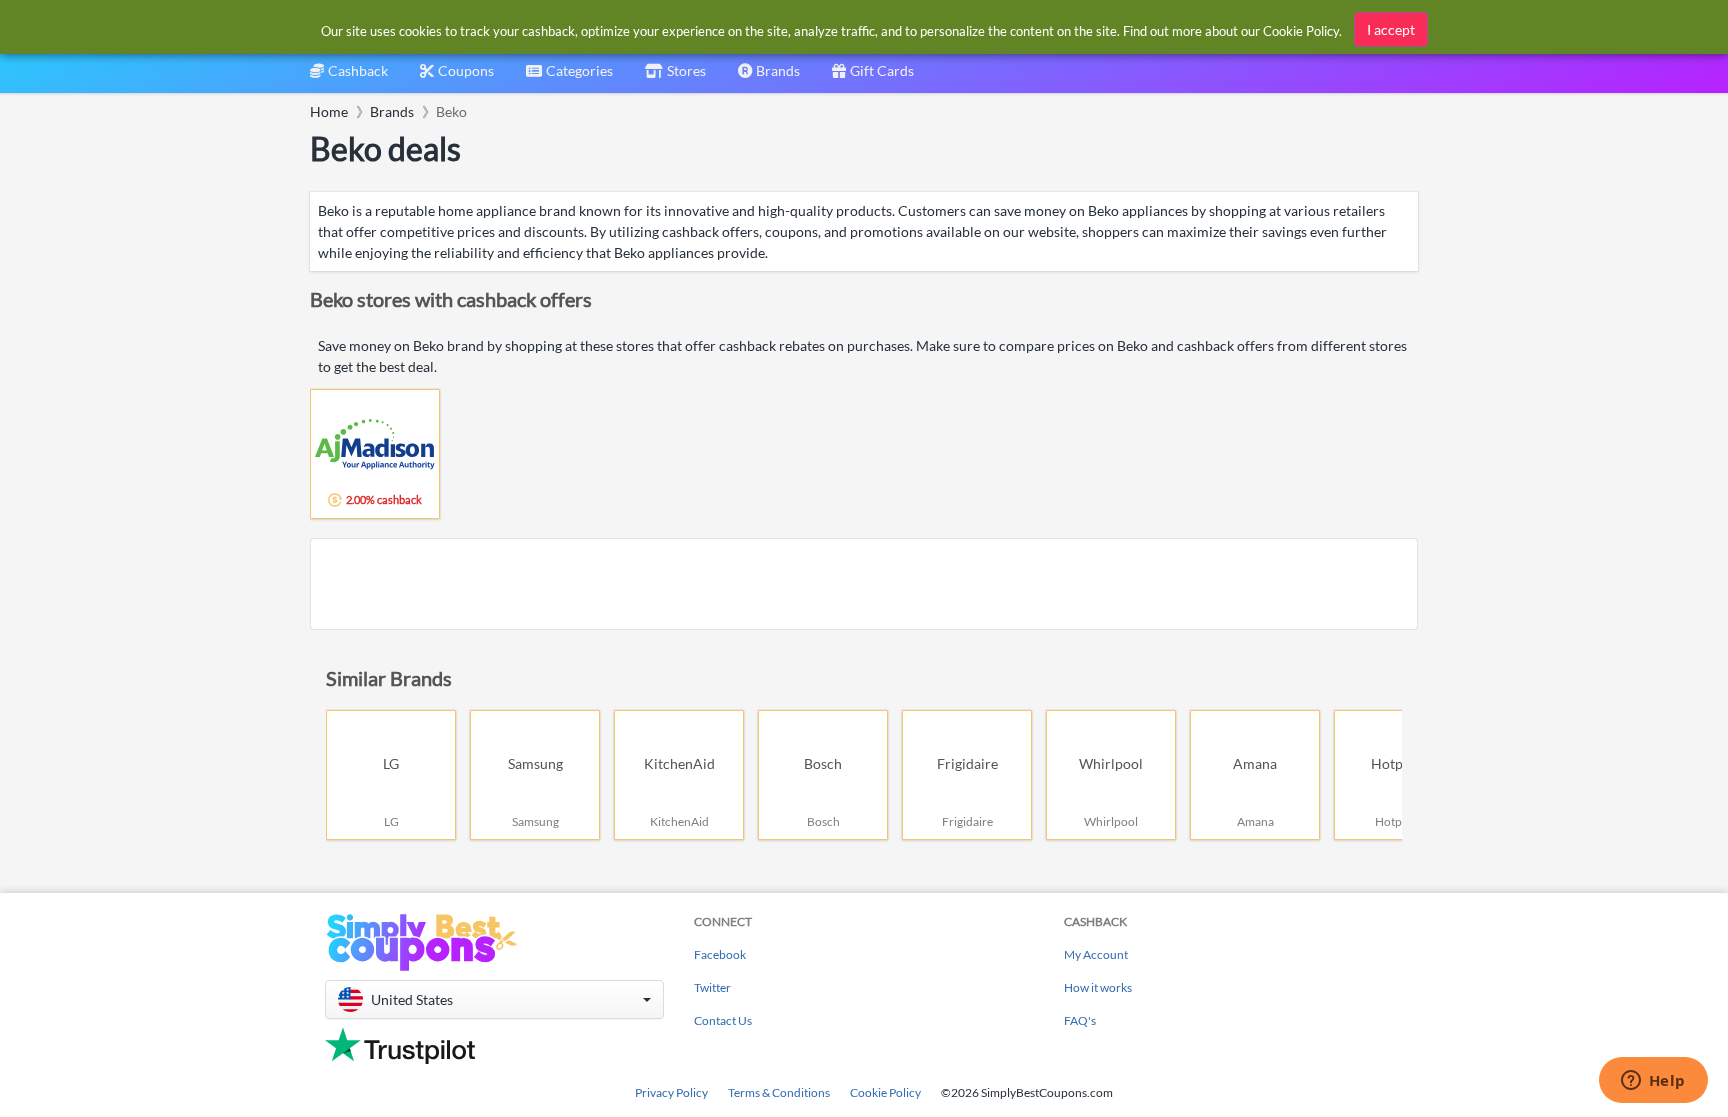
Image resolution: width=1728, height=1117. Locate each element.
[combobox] (569, 77)
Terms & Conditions (779, 1092)
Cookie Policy (885, 1092)
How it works (1098, 987)
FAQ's (1080, 1020)
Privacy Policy (671, 1092)
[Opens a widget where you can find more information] (1653, 1082)
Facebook (720, 954)
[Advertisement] (864, 584)
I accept (1391, 29)
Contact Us (723, 1020)
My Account (1096, 954)
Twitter (712, 987)
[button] (494, 999)
